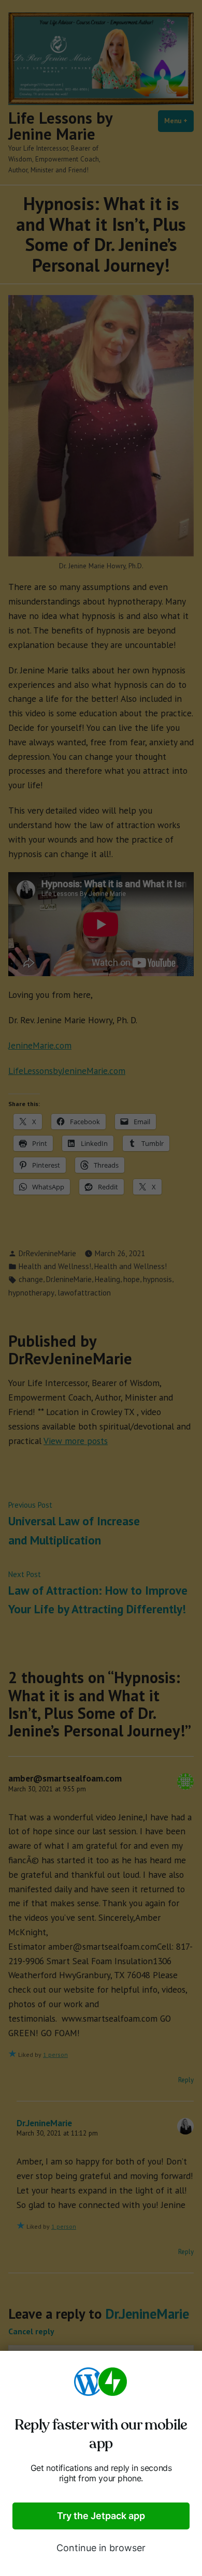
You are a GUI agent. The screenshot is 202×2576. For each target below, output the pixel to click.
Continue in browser (101, 2548)
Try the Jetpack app (101, 2516)
